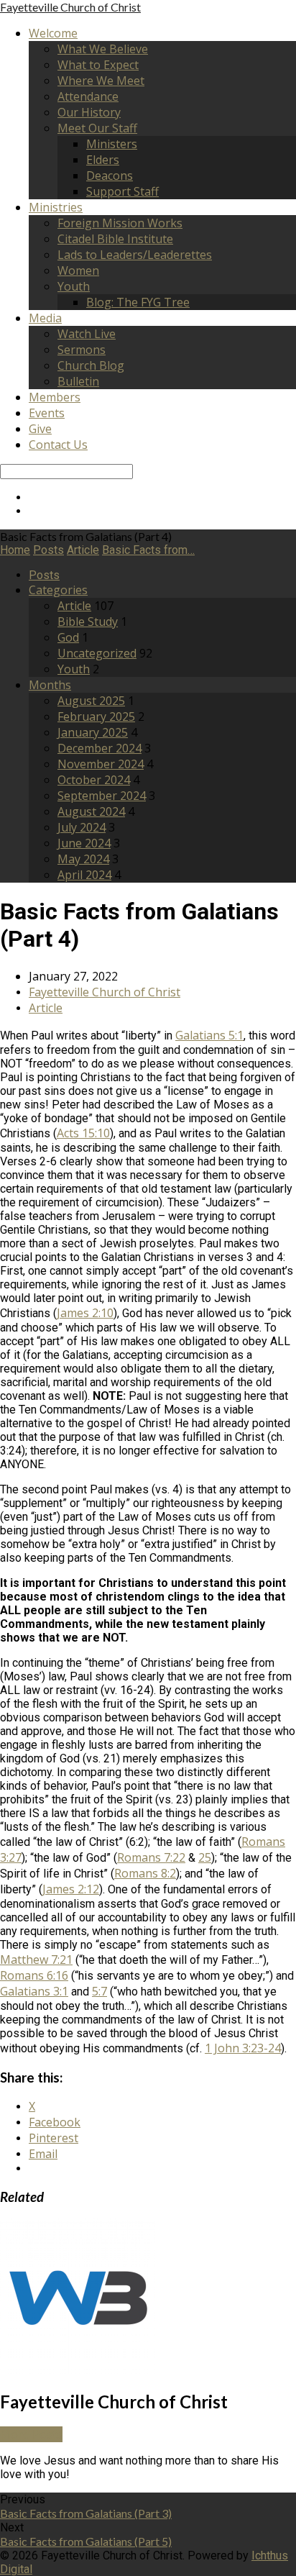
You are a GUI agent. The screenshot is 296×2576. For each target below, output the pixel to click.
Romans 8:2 (145, 1873)
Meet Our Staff (97, 128)
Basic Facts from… (148, 550)
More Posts (31, 2434)
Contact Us (58, 445)
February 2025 (96, 716)
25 (205, 1857)
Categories (58, 590)
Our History (89, 112)
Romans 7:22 (151, 1857)
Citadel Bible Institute (115, 239)
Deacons (110, 176)
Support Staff (122, 191)
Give (40, 429)
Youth (74, 286)
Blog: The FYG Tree (138, 302)
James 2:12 (71, 1889)
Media (45, 318)
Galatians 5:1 (209, 1035)
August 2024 (91, 811)
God (68, 637)
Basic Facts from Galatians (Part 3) (86, 2513)
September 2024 (102, 796)
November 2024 (101, 764)
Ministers (112, 144)
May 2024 (83, 859)
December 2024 (100, 748)
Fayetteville (70, 7)
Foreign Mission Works (120, 223)
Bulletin (78, 381)
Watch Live (87, 334)
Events (47, 413)
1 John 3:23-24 (243, 2048)
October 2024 (94, 780)
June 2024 (84, 843)
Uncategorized (97, 653)
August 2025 (91, 701)
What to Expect (98, 65)
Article (83, 550)
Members (55, 397)
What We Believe (103, 49)
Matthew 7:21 (36, 1960)
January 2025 (93, 732)
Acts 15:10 (83, 1133)
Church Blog (91, 365)
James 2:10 (85, 1313)
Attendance (88, 96)
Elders (103, 160)
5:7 (100, 1991)
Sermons (82, 350)
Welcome (53, 33)
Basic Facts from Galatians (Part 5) (86, 2541)
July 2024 (82, 827)
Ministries (56, 207)
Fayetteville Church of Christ (105, 992)
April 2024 (84, 875)
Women (78, 270)
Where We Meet (101, 81)
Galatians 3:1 (34, 1991)
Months (50, 685)
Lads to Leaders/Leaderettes (135, 255)
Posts (48, 550)
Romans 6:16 (34, 1975)
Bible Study (88, 622)
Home (15, 550)
